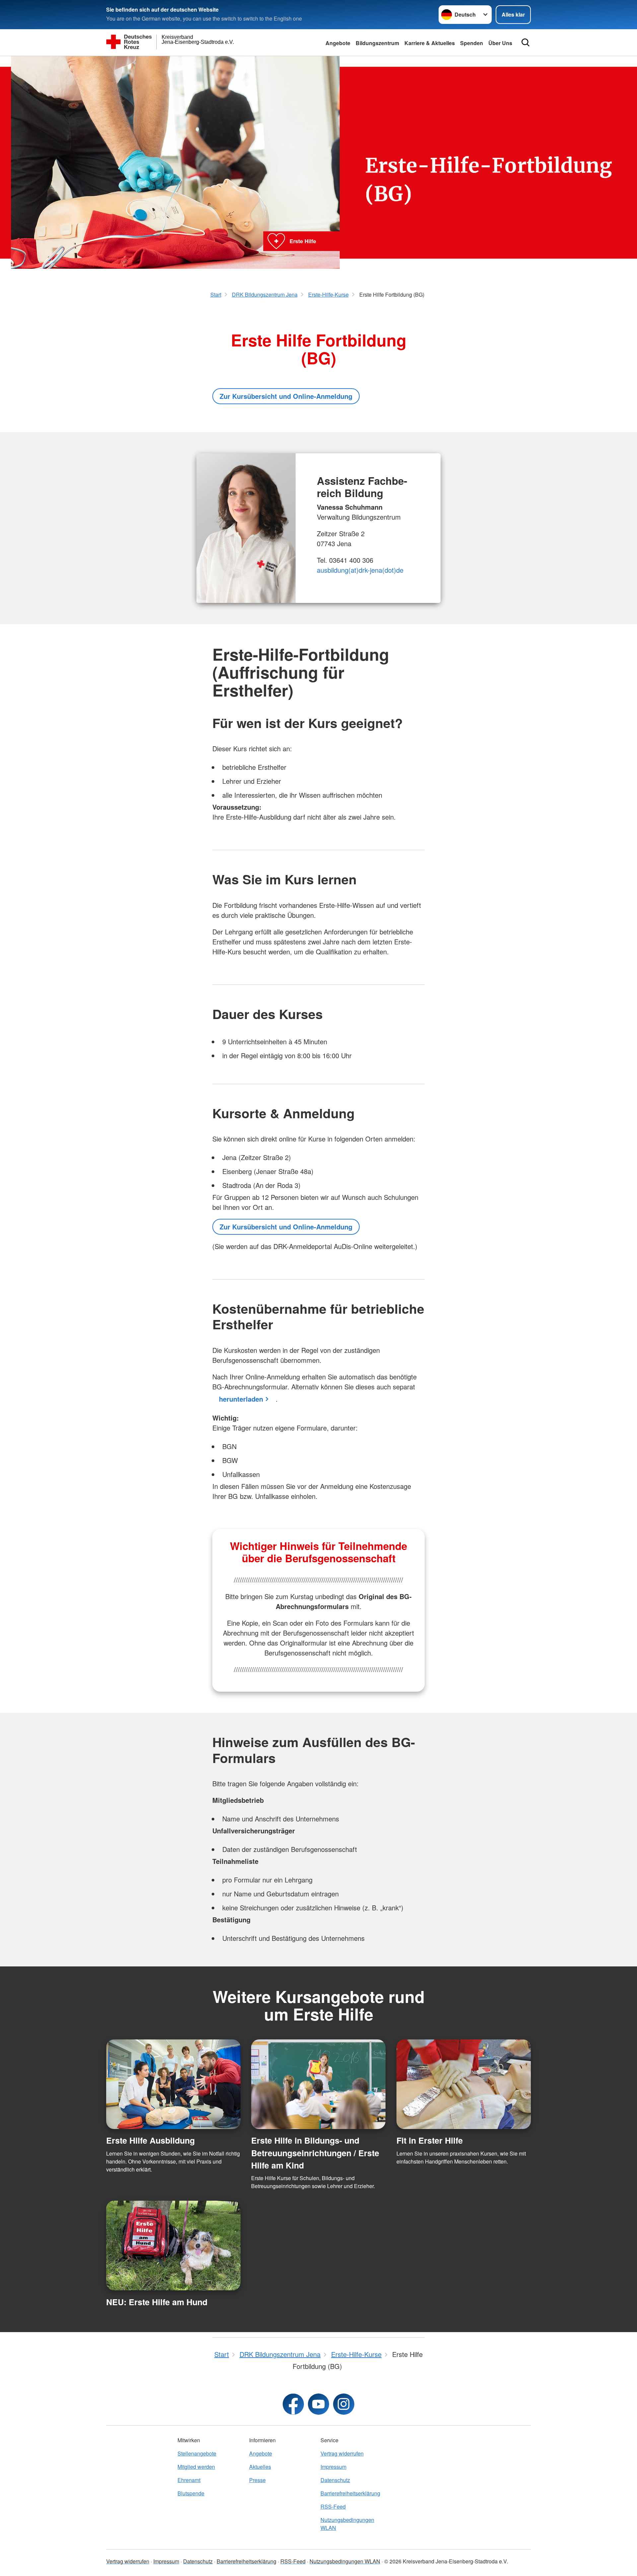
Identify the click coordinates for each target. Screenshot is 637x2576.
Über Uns (500, 43)
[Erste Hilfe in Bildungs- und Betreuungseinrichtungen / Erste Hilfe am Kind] (318, 2084)
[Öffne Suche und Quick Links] (526, 42)
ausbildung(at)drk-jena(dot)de (360, 570)
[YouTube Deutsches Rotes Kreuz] (318, 2404)
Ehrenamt (189, 2480)
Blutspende (191, 2493)
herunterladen (241, 1399)
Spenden (472, 43)
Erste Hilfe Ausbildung (150, 2140)
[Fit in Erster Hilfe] (464, 2084)
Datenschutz (335, 2480)
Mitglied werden (196, 2467)
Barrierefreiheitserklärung (350, 2493)
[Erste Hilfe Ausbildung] (173, 2084)
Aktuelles (260, 2467)
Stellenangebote (197, 2453)
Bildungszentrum (377, 43)
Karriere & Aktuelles (430, 43)
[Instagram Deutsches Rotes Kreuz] (344, 2404)
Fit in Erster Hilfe (430, 2140)
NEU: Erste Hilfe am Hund (157, 2302)
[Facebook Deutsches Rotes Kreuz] (293, 2404)
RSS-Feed (333, 2506)
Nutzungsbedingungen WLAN (347, 2524)
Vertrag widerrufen (342, 2453)
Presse (257, 2480)
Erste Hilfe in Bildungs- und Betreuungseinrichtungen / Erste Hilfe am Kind (315, 2153)
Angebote (338, 43)
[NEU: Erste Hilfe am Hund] (173, 2245)
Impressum (333, 2467)
